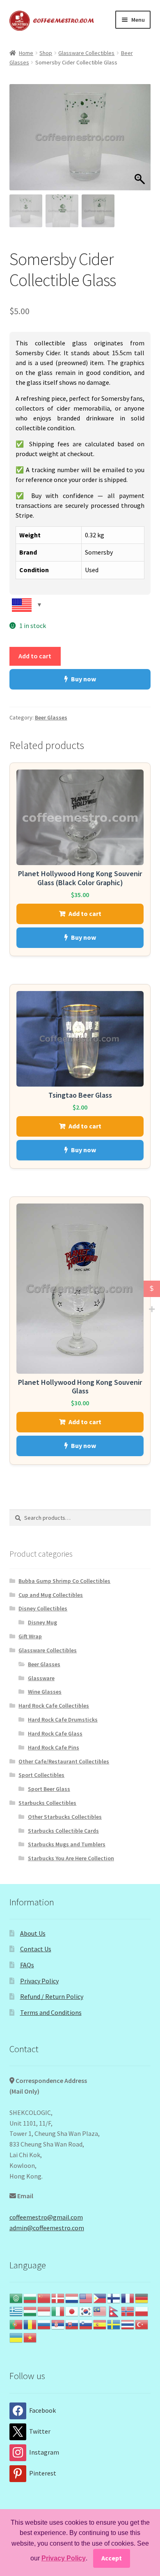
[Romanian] (30, 2324)
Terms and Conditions (51, 2012)
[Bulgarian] (30, 2297)
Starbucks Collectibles (47, 1803)
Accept (112, 2558)
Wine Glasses (45, 1692)
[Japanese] (72, 2311)
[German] (142, 2297)
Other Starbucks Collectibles (65, 1817)
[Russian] (44, 2324)
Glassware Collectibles (86, 53)
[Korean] (86, 2311)
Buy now (83, 679)
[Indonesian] (44, 2311)
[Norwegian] (128, 2311)
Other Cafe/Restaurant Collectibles (64, 1761)
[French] (128, 2297)
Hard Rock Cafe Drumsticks (63, 1720)
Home (26, 53)
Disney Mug (42, 1622)
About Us (33, 1933)
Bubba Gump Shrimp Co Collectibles (64, 1581)
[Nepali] (114, 2311)
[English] (86, 2297)
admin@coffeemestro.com (47, 2228)
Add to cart (35, 656)
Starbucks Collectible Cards (63, 1831)
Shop (46, 53)
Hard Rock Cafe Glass (55, 1733)
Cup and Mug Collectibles (51, 1595)
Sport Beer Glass (49, 1789)
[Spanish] (100, 2324)
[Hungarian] (30, 2311)
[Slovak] (72, 2324)
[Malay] (100, 2311)
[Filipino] (100, 2297)
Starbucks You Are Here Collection (71, 1858)
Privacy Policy (39, 1981)
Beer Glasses (51, 717)
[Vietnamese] (30, 2337)
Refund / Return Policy (52, 1996)
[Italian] (58, 2311)
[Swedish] (114, 2324)
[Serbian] (58, 2324)
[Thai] (128, 2324)
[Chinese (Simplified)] (44, 2297)
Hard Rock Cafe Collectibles (54, 1706)
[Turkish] (142, 2324)
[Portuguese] (16, 2324)
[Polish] (142, 2311)
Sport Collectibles (41, 1775)
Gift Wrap (30, 1636)
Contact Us (36, 1949)
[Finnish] (114, 2297)
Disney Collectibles (43, 1608)
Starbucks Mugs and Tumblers (67, 1844)
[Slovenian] (86, 2324)
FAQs (27, 1965)
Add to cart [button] (85, 913)
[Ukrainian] (16, 2337)
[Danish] (58, 2297)
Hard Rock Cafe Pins (54, 1747)
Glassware (41, 1678)
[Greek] (16, 2311)
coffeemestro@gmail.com (46, 2217)
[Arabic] (16, 2297)
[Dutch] (72, 2297)
